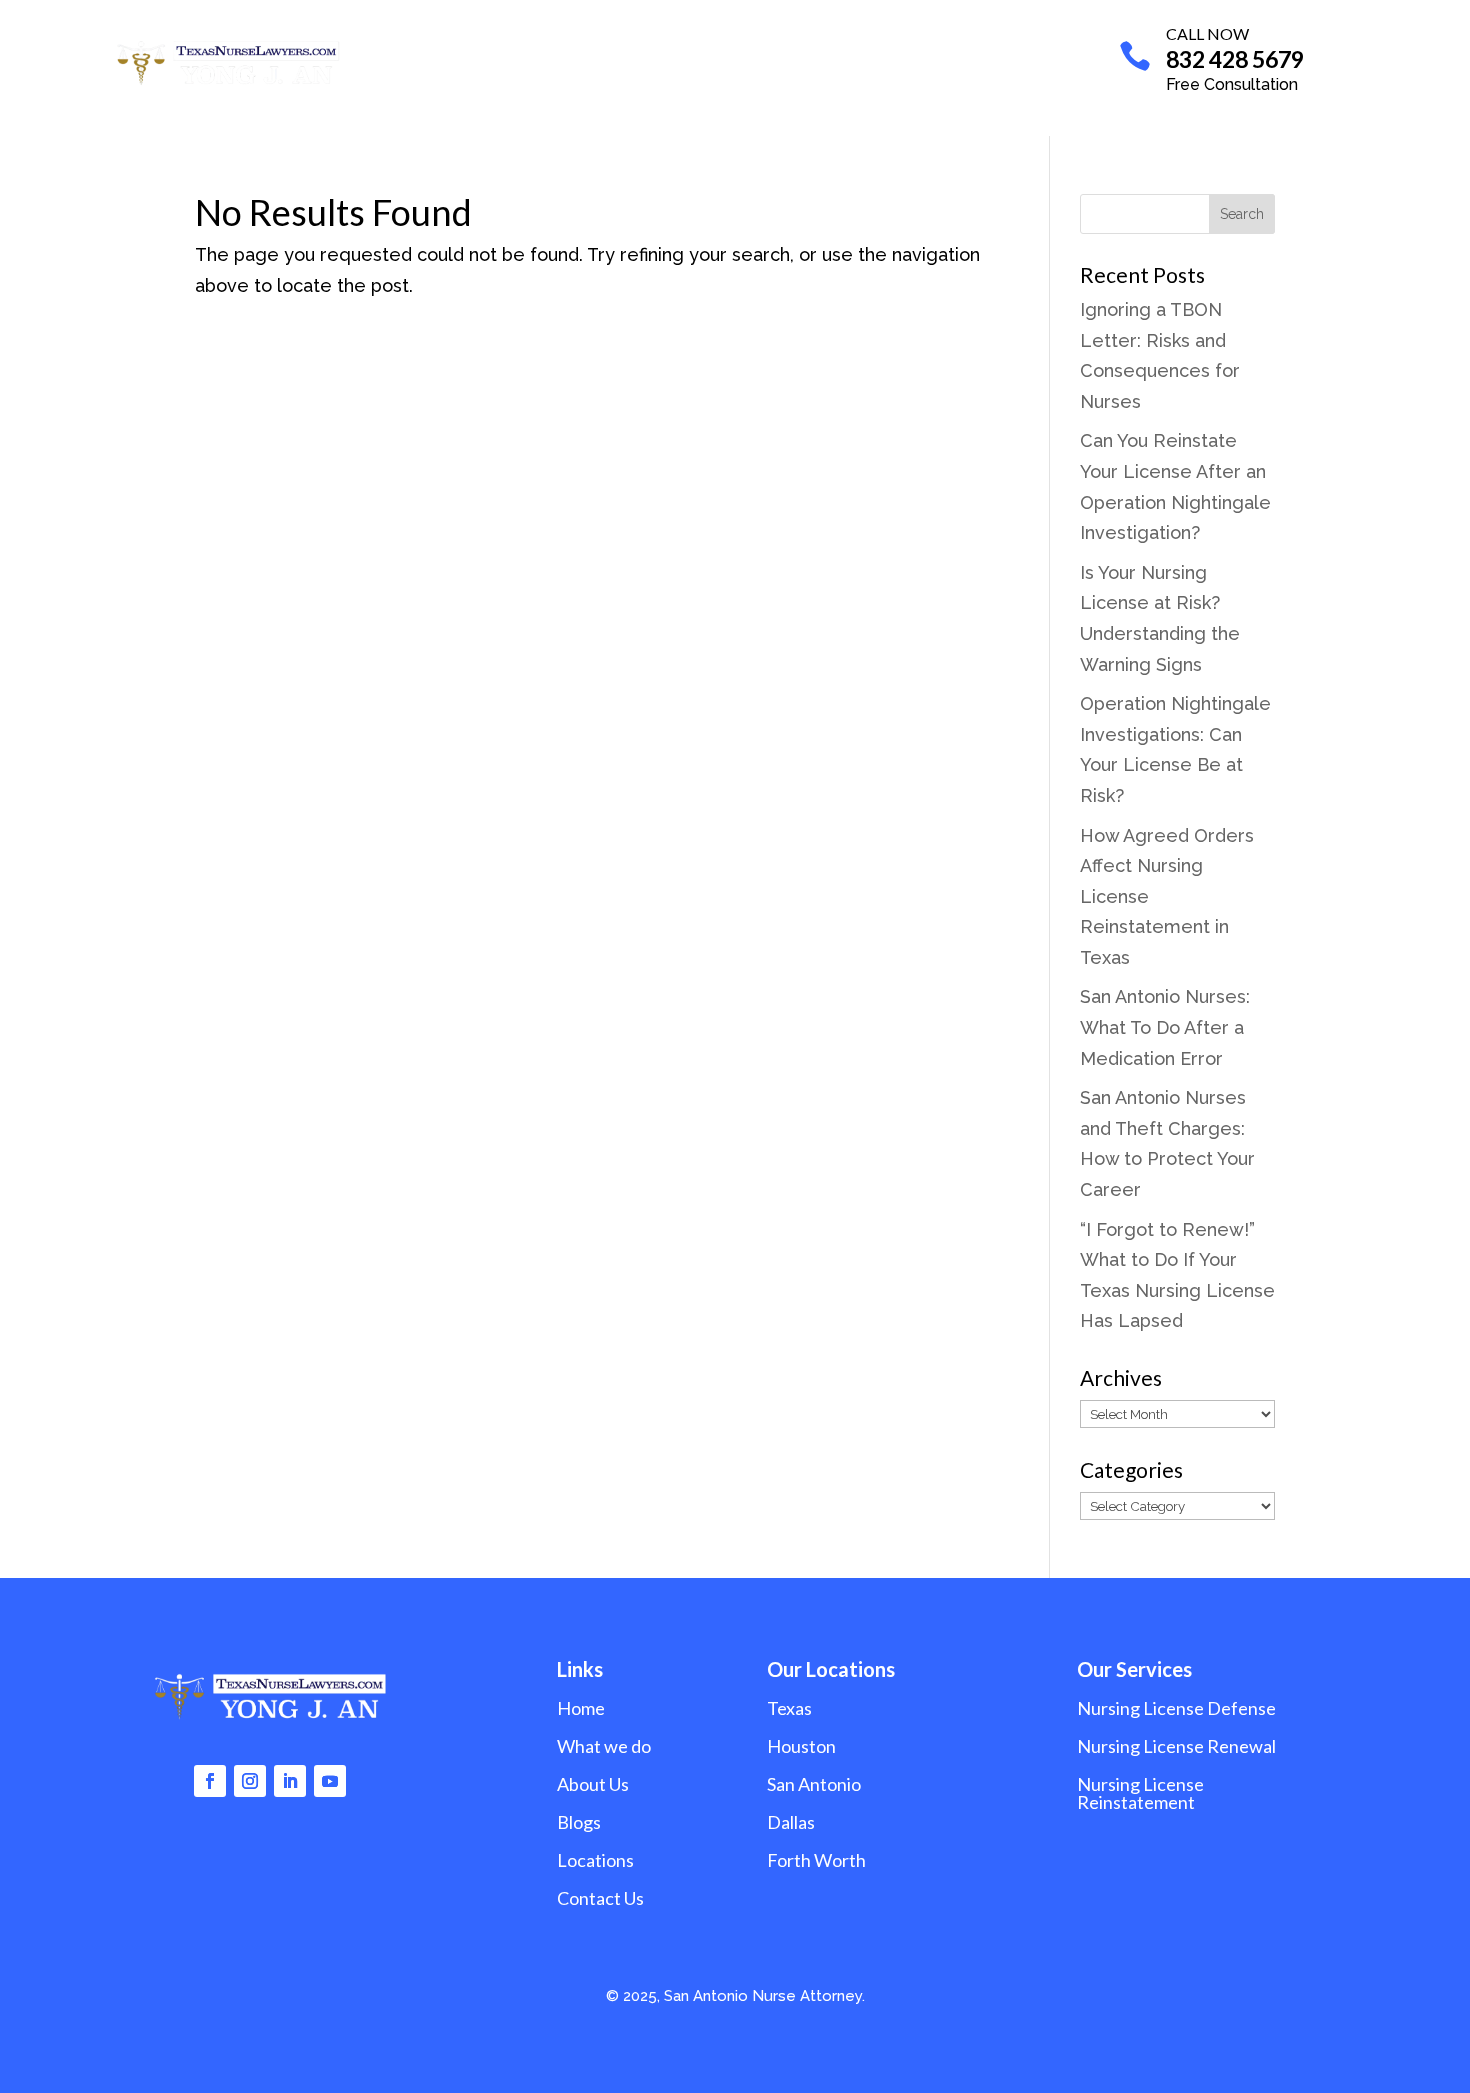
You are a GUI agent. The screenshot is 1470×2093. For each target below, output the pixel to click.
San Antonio (814, 1784)
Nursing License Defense (1176, 1708)
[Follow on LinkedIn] (290, 1781)
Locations (796, 61)
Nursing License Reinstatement (1140, 1793)
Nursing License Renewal (1176, 1746)
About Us (699, 61)
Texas (789, 1708)
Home (480, 61)
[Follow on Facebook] (210, 1781)
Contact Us (968, 61)
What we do (573, 61)
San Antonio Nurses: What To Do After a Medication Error (1165, 1027)
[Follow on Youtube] (330, 1781)
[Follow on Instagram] (250, 1781)
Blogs (879, 61)
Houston (801, 1746)
